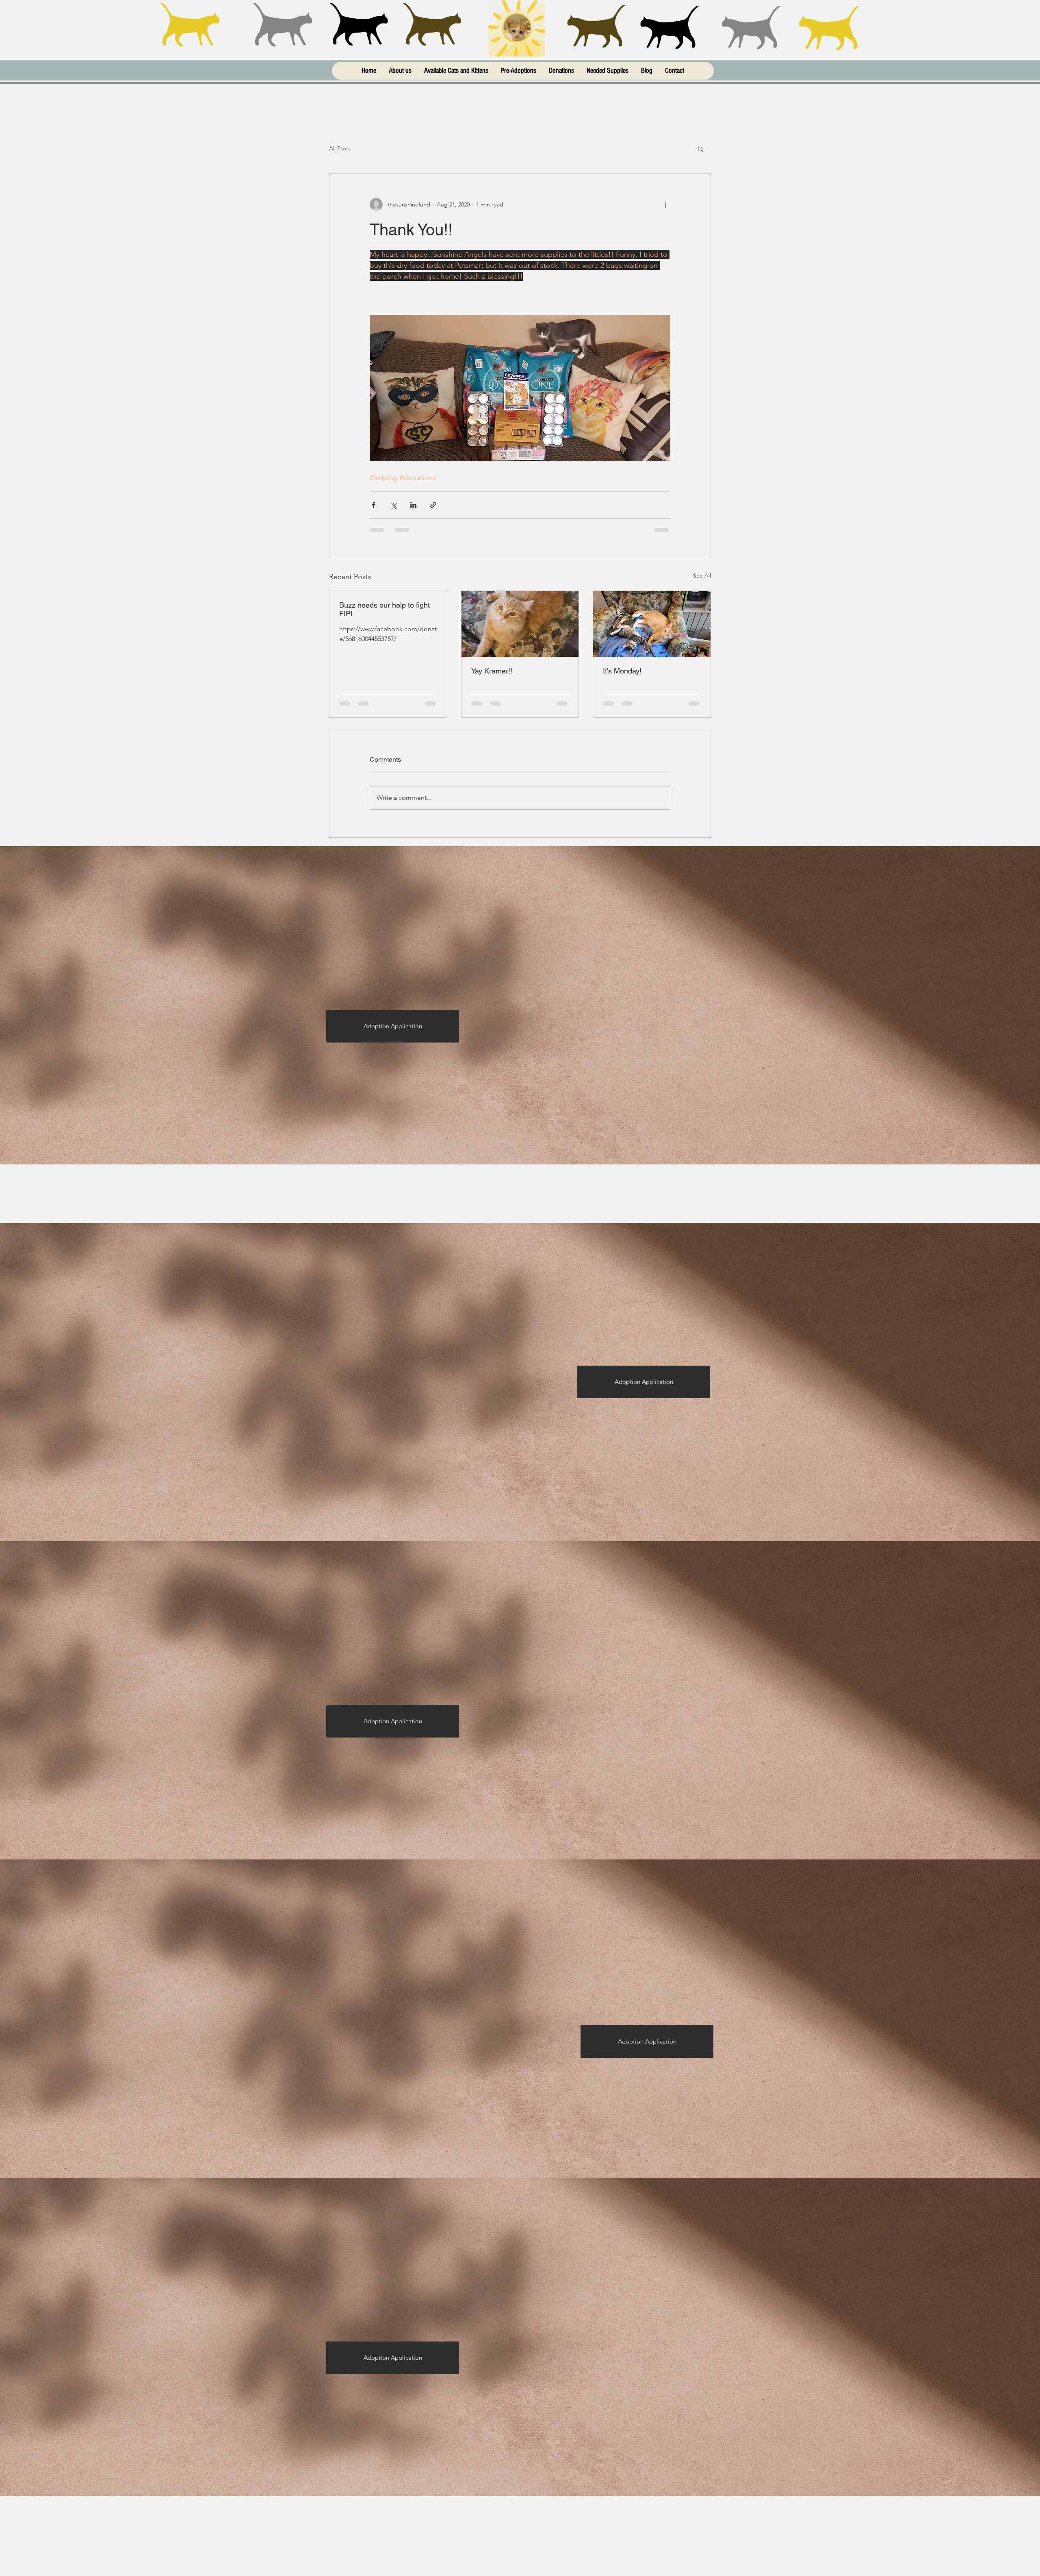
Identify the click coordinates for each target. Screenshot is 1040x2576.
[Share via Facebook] (374, 505)
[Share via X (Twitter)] (393, 505)
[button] (701, 149)
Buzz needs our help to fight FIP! (385, 609)
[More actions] (665, 204)
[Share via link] (433, 505)
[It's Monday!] (652, 624)
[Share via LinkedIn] (413, 505)
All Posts (340, 148)
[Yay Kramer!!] (520, 624)
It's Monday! (622, 671)
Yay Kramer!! (492, 671)
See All (702, 576)
